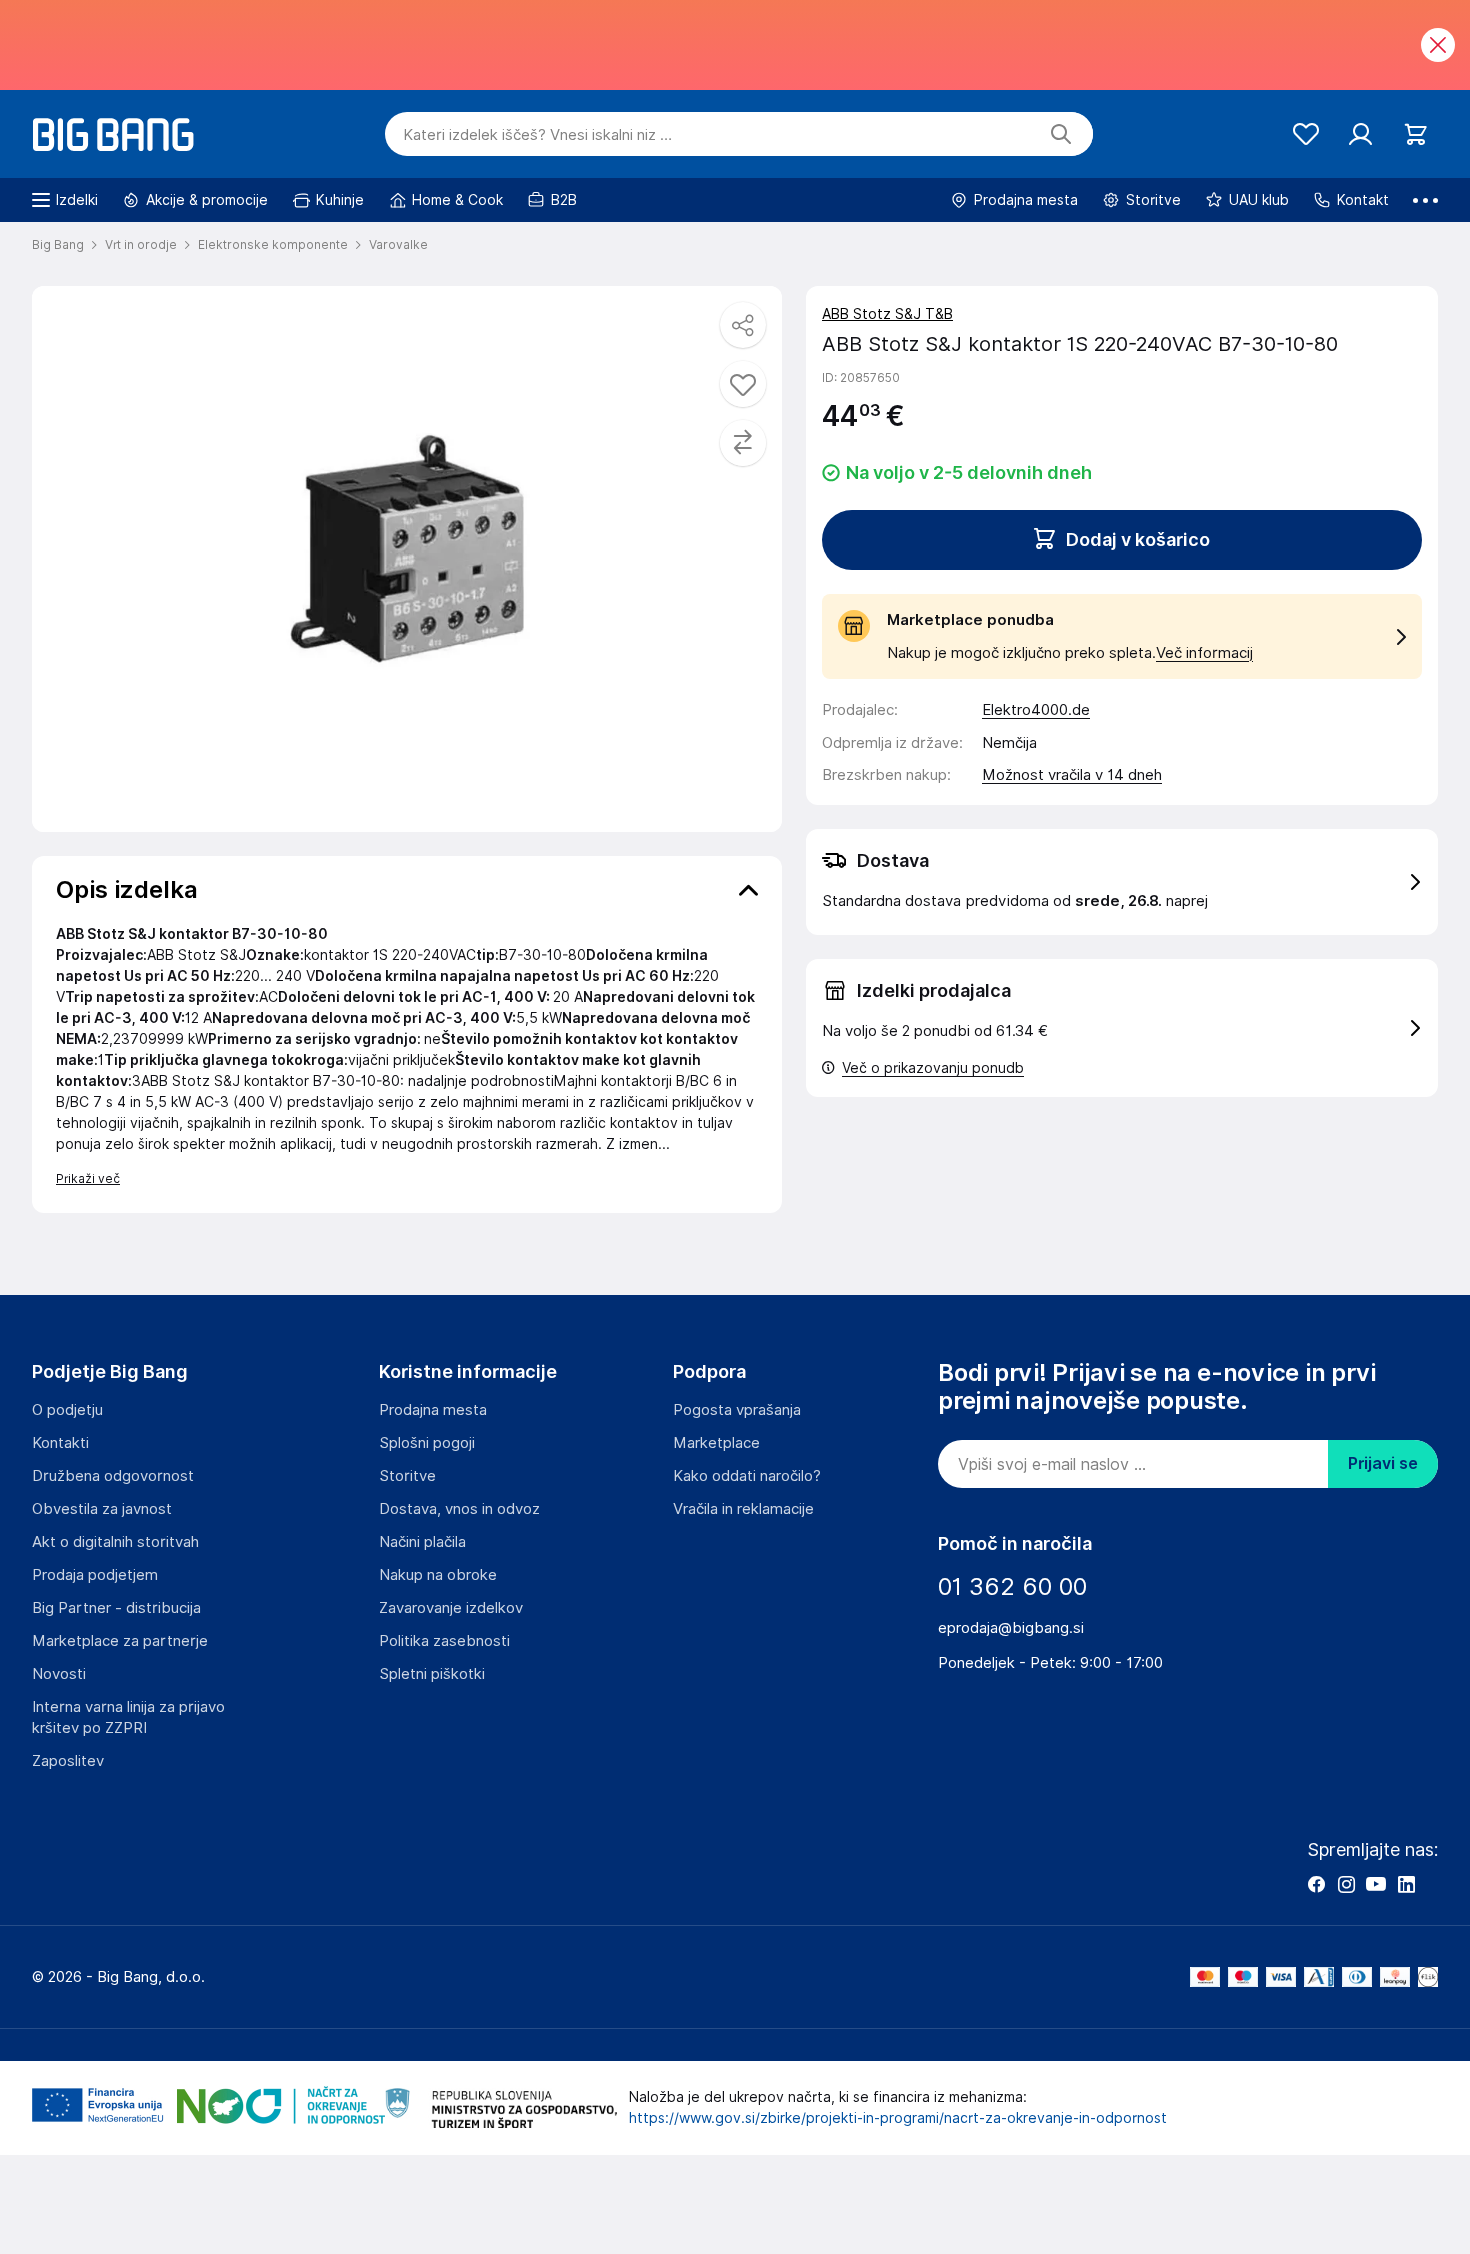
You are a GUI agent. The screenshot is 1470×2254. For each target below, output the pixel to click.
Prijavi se (1383, 1463)
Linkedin (1406, 1884)
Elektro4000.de (1036, 710)
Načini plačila (422, 1542)
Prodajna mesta (433, 1410)
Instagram (1346, 1884)
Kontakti (60, 1443)
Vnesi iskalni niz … (537, 135)
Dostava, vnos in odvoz (459, 1509)
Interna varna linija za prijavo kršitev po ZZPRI (128, 1717)
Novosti (59, 1674)
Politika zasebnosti (444, 1641)
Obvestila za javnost (102, 1509)
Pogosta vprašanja (737, 1410)
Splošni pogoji (427, 1443)
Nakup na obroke (438, 1575)
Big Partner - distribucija (116, 1608)
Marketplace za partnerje (120, 1641)
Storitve (407, 1476)
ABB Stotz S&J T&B (887, 314)
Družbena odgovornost (113, 1476)
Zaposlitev (68, 1761)
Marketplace (716, 1443)
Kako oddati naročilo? (747, 1476)
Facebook (1316, 1884)
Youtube (1376, 1884)
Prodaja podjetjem (95, 1575)
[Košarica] (1415, 134)
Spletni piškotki (432, 1674)
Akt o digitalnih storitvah (115, 1542)
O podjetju (67, 1410)
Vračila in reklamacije (743, 1509)
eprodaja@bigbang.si (1011, 1628)
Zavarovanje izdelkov (451, 1608)
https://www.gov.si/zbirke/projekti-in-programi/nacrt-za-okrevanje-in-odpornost (898, 2118)
